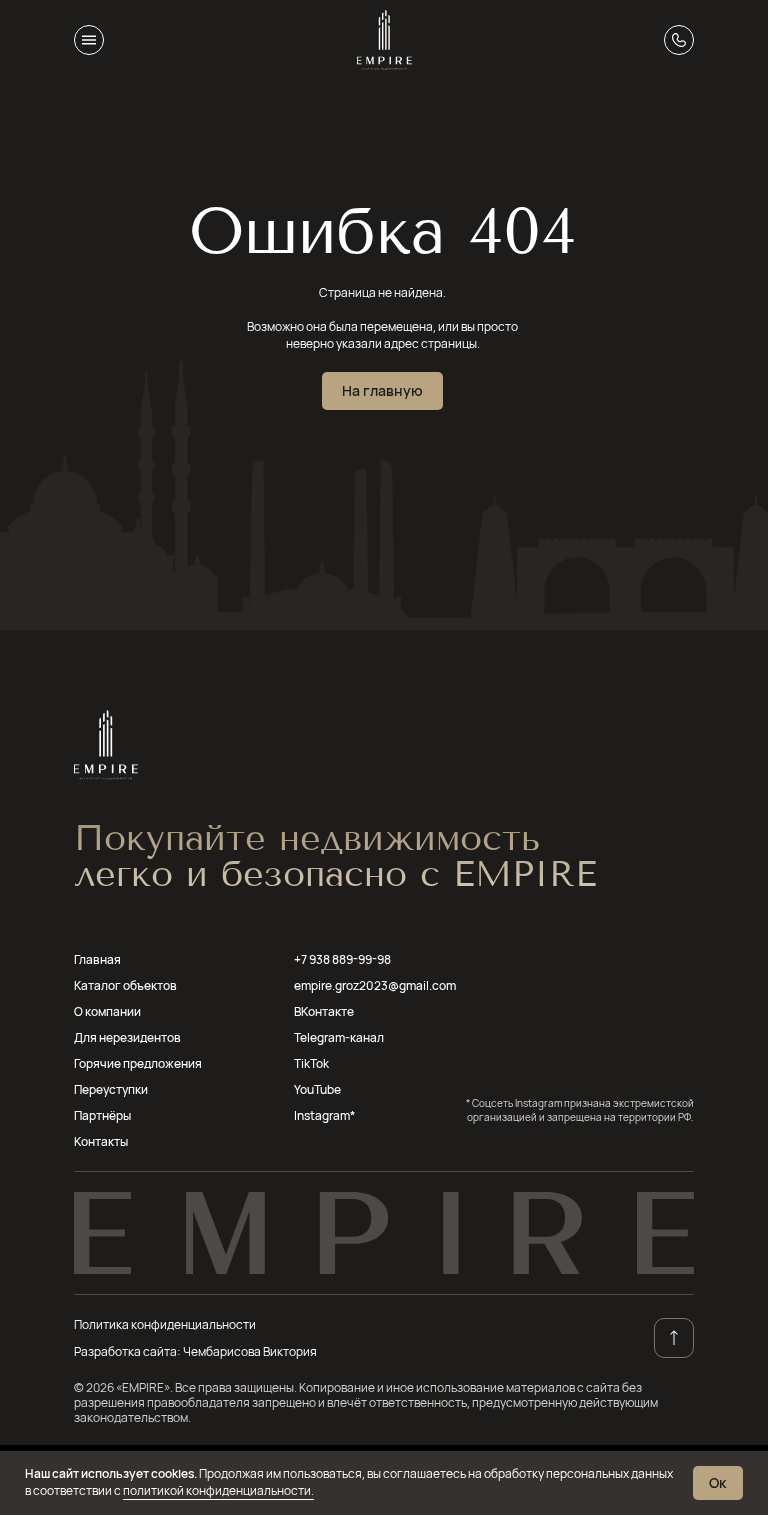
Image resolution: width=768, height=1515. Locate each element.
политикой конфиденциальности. (218, 1490)
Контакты (101, 1141)
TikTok (311, 1063)
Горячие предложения (138, 1063)
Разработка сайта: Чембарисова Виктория (195, 1351)
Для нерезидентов (127, 1037)
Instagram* (324, 1115)
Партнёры (102, 1115)
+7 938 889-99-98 (342, 959)
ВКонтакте (324, 1011)
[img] (384, 40)
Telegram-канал (339, 1037)
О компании (107, 1011)
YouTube (317, 1089)
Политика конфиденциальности (165, 1324)
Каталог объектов (125, 985)
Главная (97, 959)
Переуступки (111, 1089)
